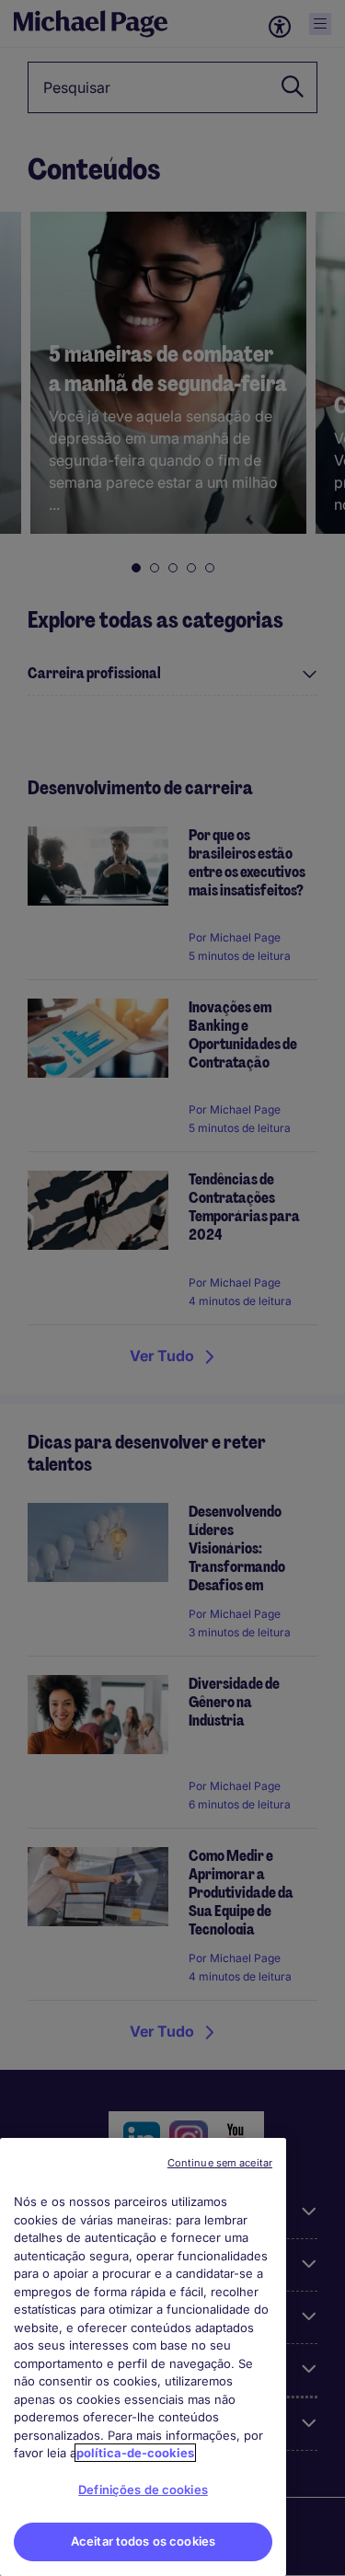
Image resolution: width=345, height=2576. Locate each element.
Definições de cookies (143, 2489)
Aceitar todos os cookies (143, 2541)
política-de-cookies (135, 2453)
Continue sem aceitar (220, 2163)
